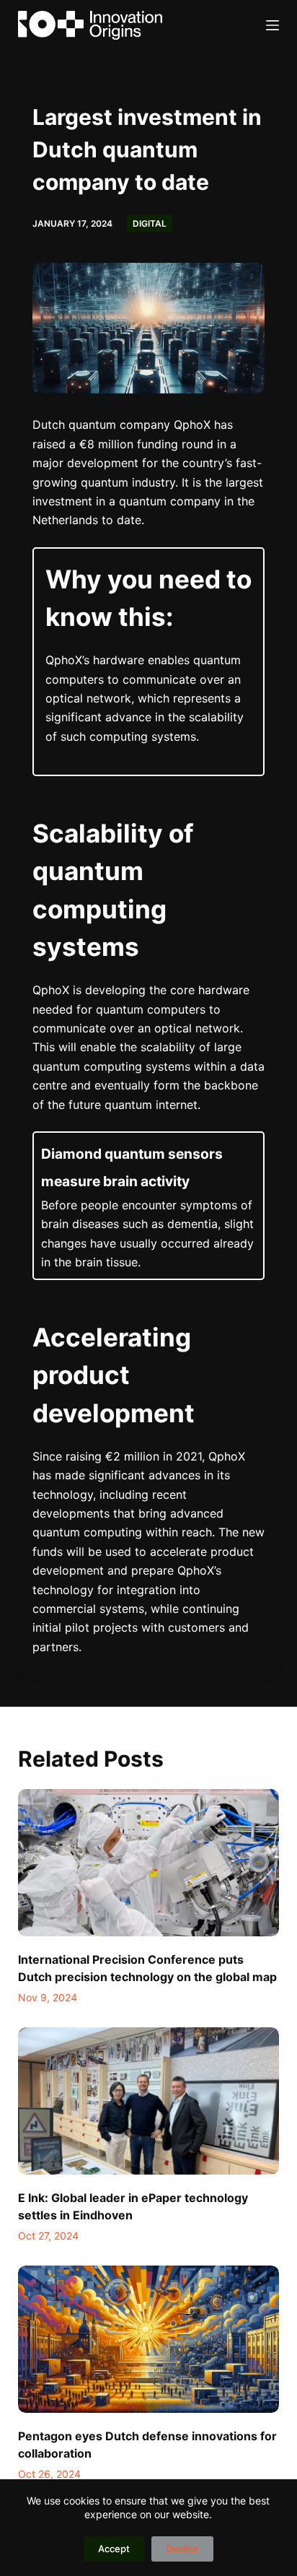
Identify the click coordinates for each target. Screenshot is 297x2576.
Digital (150, 223)
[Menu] (272, 25)
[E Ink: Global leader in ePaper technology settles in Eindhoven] (149, 2101)
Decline (182, 2549)
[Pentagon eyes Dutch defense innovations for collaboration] (149, 2339)
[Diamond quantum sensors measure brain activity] (149, 1206)
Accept (114, 2549)
